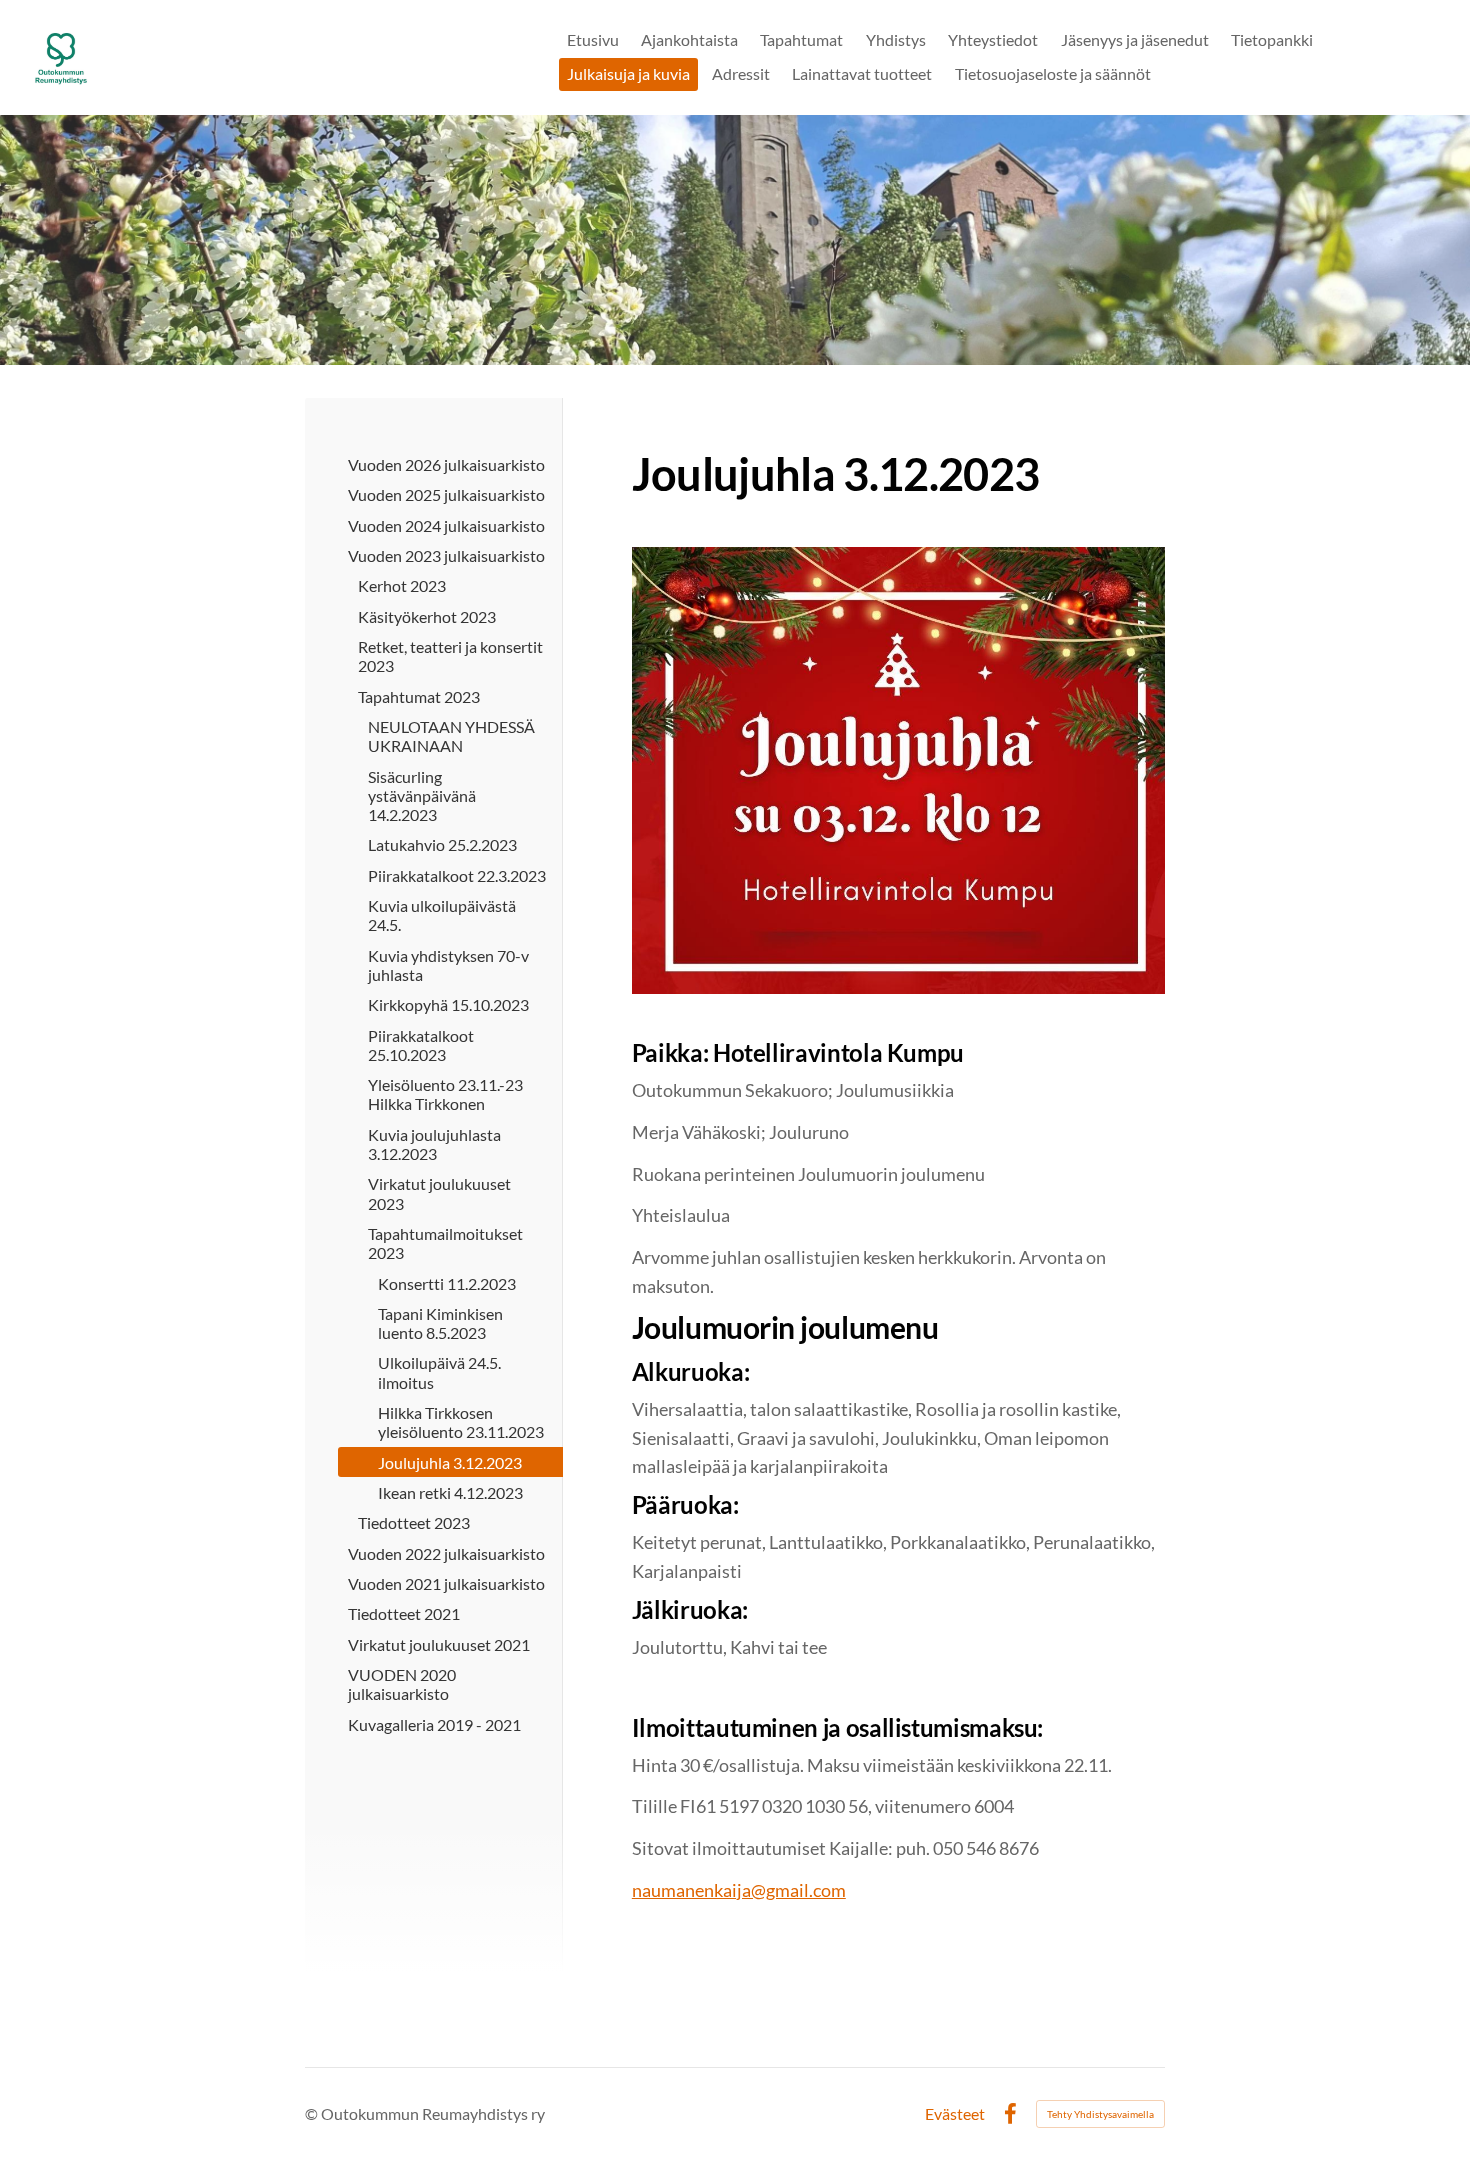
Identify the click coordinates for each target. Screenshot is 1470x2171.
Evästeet (955, 2114)
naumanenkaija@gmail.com (739, 1890)
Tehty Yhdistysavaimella (1100, 2114)
